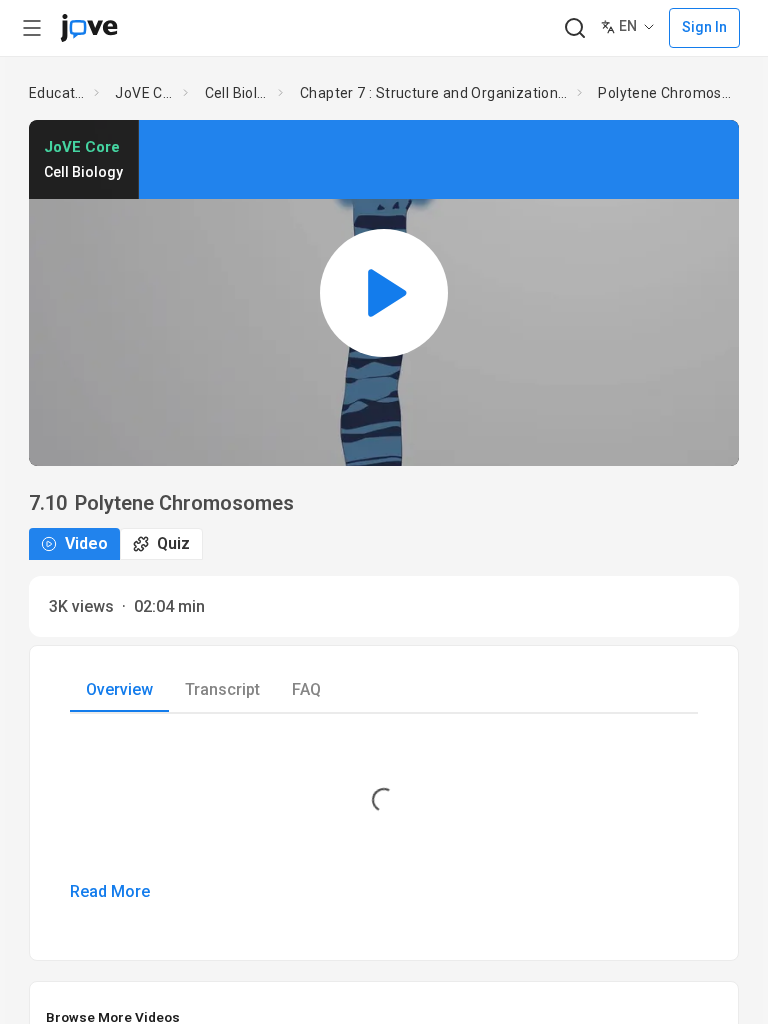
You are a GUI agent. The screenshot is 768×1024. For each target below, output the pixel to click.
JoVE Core (145, 93)
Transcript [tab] (222, 689)
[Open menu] (32, 28)
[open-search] (574, 28)
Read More (110, 891)
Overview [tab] (119, 689)
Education (57, 93)
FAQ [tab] (306, 689)
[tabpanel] (384, 821)
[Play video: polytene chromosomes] (384, 292)
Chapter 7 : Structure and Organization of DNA (434, 93)
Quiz (173, 543)
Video (86, 543)
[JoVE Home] (89, 28)
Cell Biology (238, 93)
